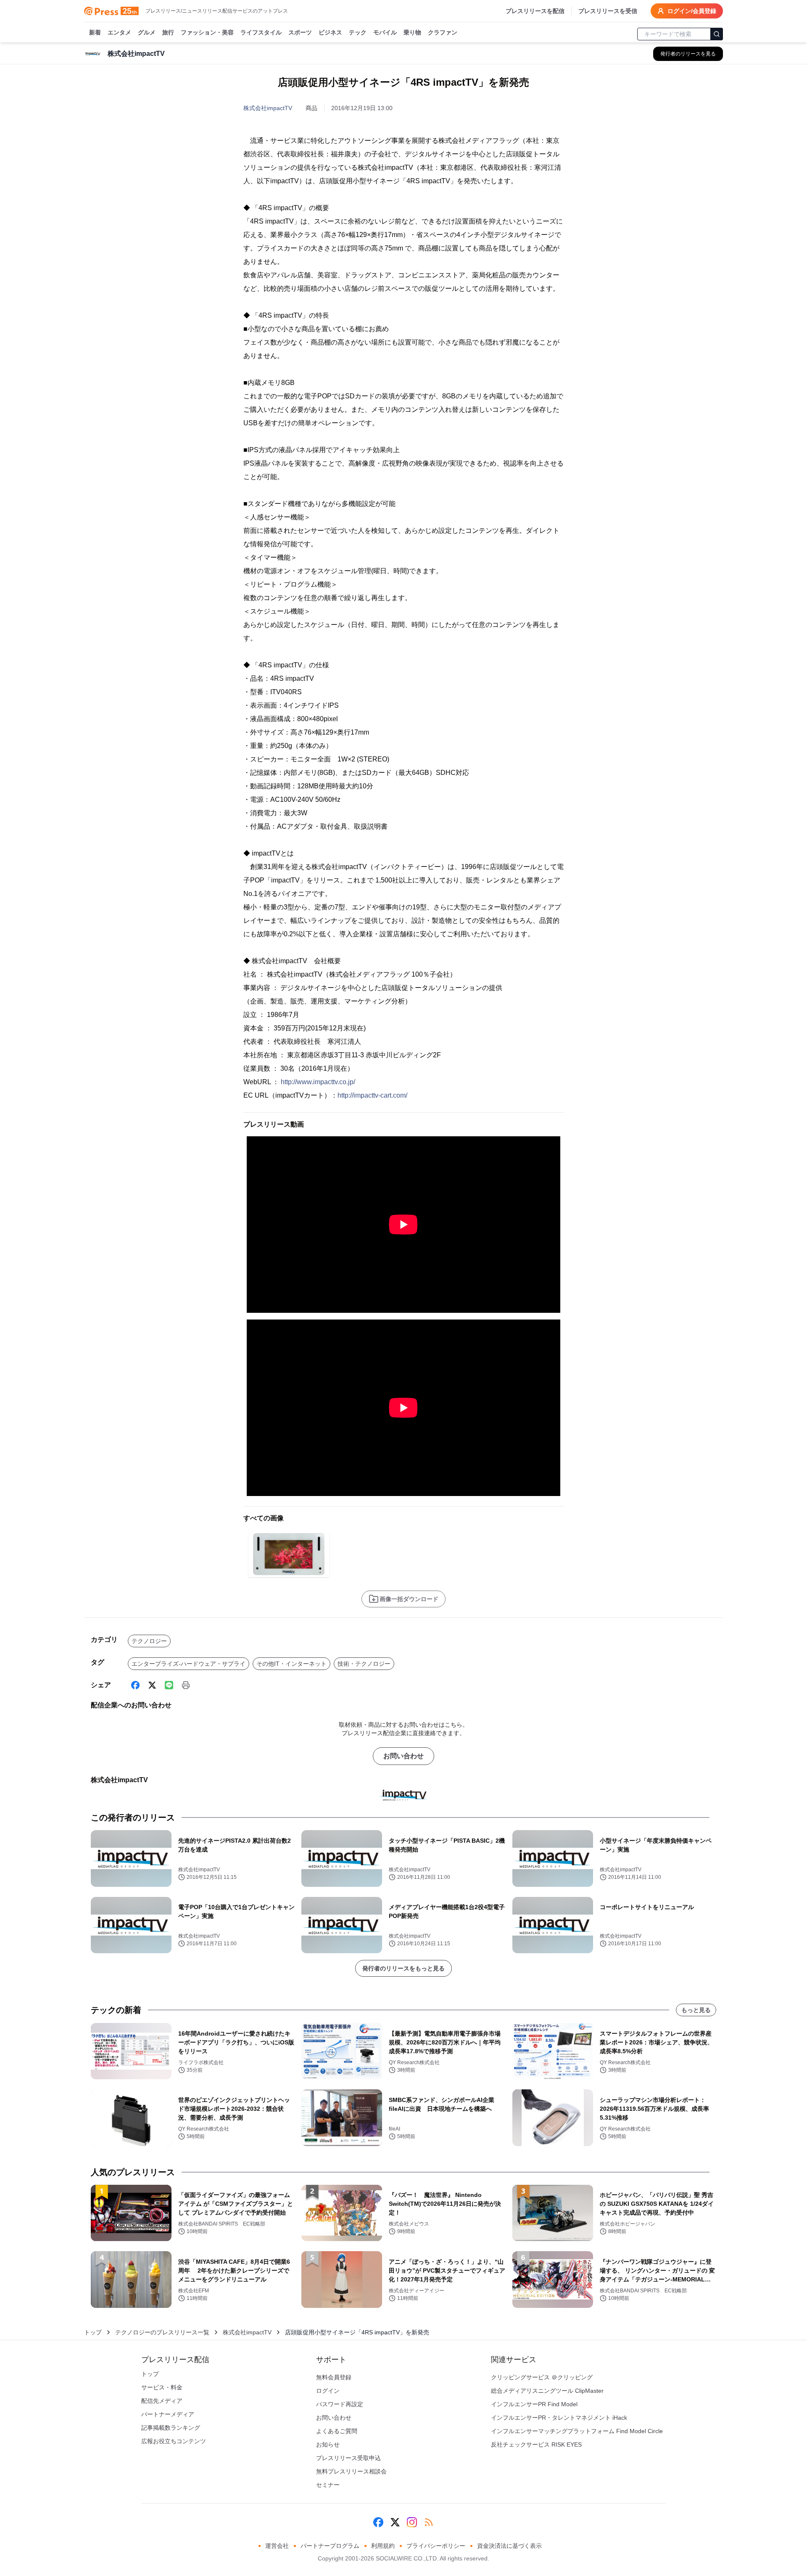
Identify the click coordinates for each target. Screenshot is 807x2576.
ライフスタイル (261, 32)
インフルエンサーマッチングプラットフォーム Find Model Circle (577, 2431)
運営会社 (277, 2546)
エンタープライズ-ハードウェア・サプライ (189, 1664)
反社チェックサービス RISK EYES (536, 2444)
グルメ (147, 32)
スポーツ (300, 32)
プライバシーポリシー (436, 2546)
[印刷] (186, 1685)
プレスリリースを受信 (608, 11)
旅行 (168, 32)
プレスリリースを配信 (535, 11)
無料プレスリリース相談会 (351, 2471)
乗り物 (412, 32)
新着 (95, 32)
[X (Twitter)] (152, 1685)
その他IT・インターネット (291, 1664)
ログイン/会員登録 (692, 11)
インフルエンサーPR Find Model (534, 2404)
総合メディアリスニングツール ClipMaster (547, 2391)
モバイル (385, 32)
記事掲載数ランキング (171, 2428)
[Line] (169, 1685)
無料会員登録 (334, 2377)
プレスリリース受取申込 (348, 2458)
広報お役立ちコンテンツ (174, 2441)
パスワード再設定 (340, 2404)
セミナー (328, 2485)
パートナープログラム (330, 2546)
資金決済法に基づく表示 (509, 2546)
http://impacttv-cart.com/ (372, 1095)
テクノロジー (149, 1641)
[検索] (717, 34)
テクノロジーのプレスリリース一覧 (162, 2332)
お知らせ (328, 2444)
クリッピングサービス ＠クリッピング (542, 2377)
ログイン (328, 2391)
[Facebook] (135, 1685)
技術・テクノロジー (364, 1664)
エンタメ (119, 32)
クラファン (443, 32)
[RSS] (429, 2522)
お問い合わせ (403, 1756)
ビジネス (330, 32)
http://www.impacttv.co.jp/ (318, 1082)
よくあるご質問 (337, 2431)
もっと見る (696, 2010)
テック (358, 32)
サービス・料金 (162, 2387)
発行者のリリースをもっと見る (403, 1968)
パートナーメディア (168, 2414)
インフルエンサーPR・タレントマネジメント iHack (559, 2418)
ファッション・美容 (207, 32)
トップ (93, 2332)
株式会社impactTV (268, 108)
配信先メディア (162, 2401)
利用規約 (383, 2546)
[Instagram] (412, 2522)
